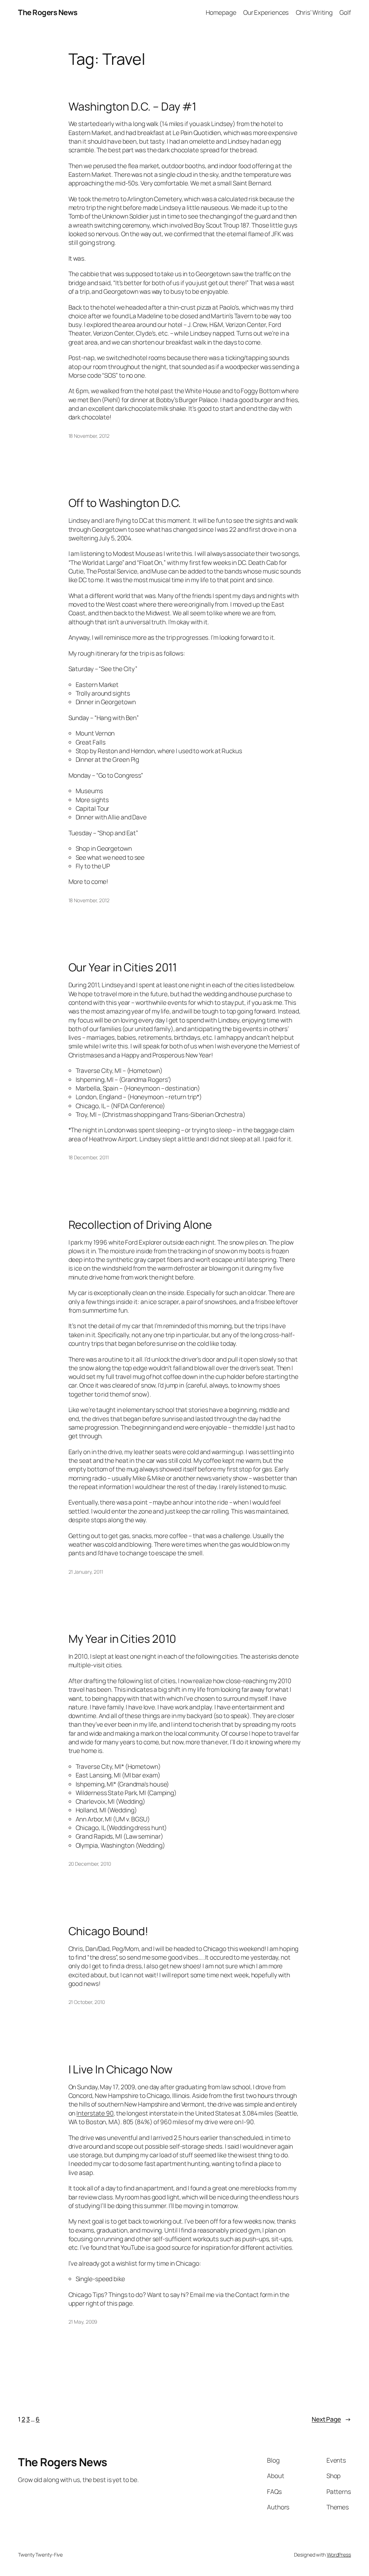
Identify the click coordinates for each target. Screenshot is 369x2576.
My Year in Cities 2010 (123, 1639)
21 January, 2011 (86, 1572)
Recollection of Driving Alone (140, 1225)
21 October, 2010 (87, 2002)
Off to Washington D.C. (125, 503)
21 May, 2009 (83, 2322)
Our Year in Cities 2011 (123, 967)
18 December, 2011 (89, 1157)
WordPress (339, 2555)
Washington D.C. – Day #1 (133, 106)
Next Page (331, 2419)
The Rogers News (48, 12)
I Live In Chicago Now (121, 2069)
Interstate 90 (95, 2113)
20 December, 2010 (90, 1864)
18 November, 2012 (89, 436)
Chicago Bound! (109, 1931)
